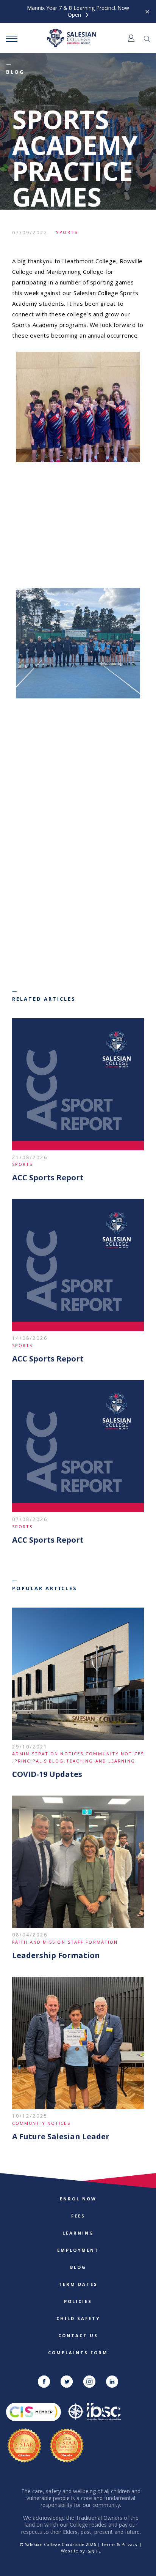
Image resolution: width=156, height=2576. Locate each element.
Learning (78, 2233)
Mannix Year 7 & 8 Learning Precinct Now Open (78, 11)
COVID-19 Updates (47, 1774)
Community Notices (115, 1754)
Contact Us (78, 2335)
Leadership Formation (56, 1955)
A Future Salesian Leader (61, 2136)
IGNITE (94, 2551)
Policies (78, 2301)
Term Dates (78, 2284)
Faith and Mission (39, 1942)
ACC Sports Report (48, 1177)
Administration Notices (48, 1754)
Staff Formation (93, 1942)
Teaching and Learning (101, 1761)
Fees (78, 2216)
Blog (78, 2267)
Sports (67, 232)
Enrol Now (78, 2199)
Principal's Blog (39, 1761)
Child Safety (78, 2318)
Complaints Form (78, 2353)
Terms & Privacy (119, 2544)
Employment (78, 2250)
